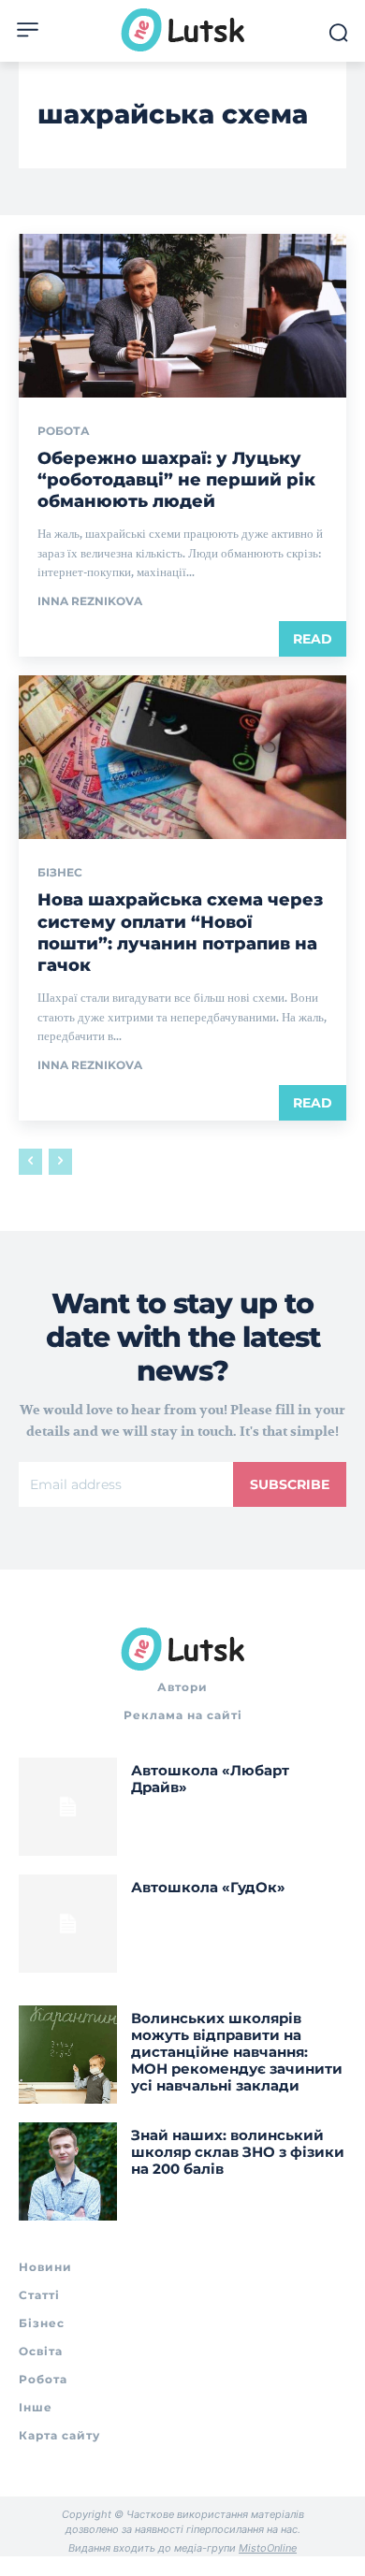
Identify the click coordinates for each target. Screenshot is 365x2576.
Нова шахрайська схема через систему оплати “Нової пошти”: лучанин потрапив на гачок (180, 933)
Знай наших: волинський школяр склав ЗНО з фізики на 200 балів (238, 2152)
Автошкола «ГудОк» (208, 1887)
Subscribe (290, 1484)
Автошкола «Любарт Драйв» (210, 1779)
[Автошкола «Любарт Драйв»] (68, 1807)
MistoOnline (268, 2548)
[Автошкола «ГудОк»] (68, 1924)
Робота (64, 431)
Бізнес (60, 873)
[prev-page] (30, 1162)
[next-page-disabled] (60, 1162)
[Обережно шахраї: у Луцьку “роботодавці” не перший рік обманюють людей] (182, 316)
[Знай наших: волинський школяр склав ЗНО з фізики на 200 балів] (68, 2171)
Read (313, 639)
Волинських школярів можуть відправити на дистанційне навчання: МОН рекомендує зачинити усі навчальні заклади (237, 2052)
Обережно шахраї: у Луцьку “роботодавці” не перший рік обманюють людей (176, 480)
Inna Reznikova (90, 601)
